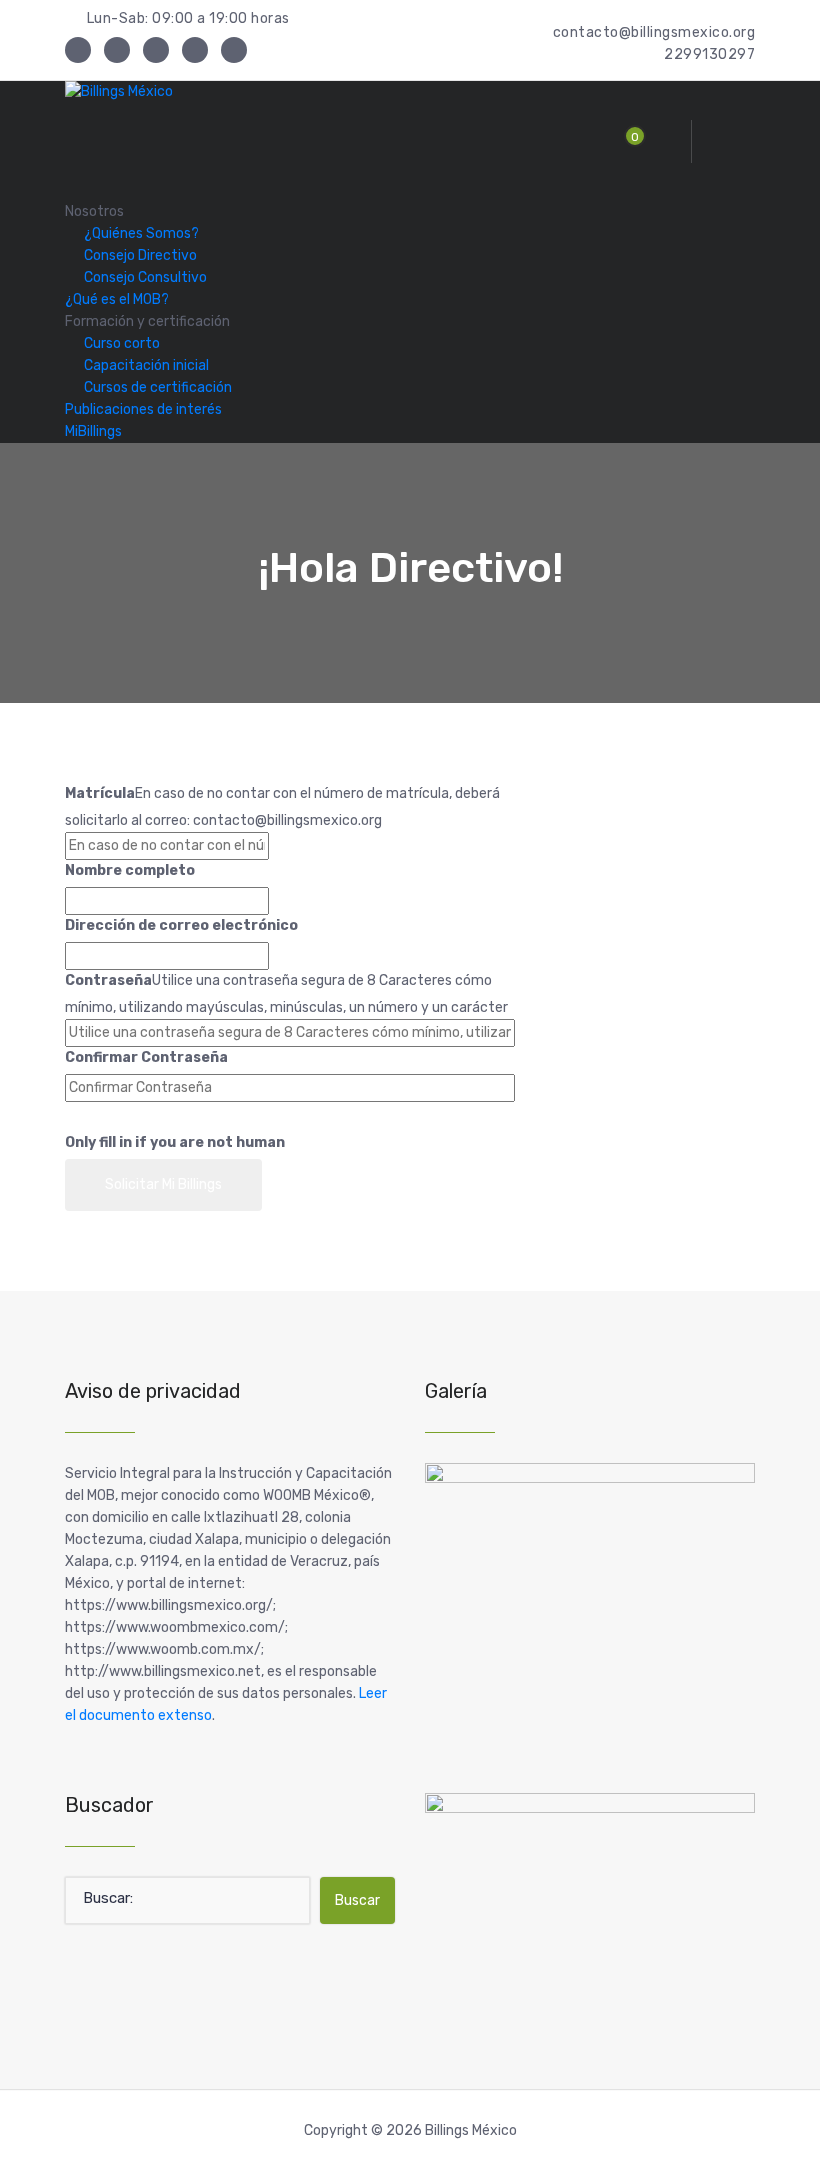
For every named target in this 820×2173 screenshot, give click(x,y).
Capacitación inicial (146, 365)
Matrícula (100, 793)
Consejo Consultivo (145, 277)
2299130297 (709, 54)
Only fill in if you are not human (175, 1142)
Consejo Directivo (140, 255)
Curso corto (122, 343)
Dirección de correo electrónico (181, 925)
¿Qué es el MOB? (117, 299)
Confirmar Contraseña (146, 1057)
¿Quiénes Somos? (141, 233)
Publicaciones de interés (143, 409)
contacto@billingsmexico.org (654, 32)
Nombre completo (130, 870)
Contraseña (108, 980)
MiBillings (93, 431)
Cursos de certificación (158, 387)
